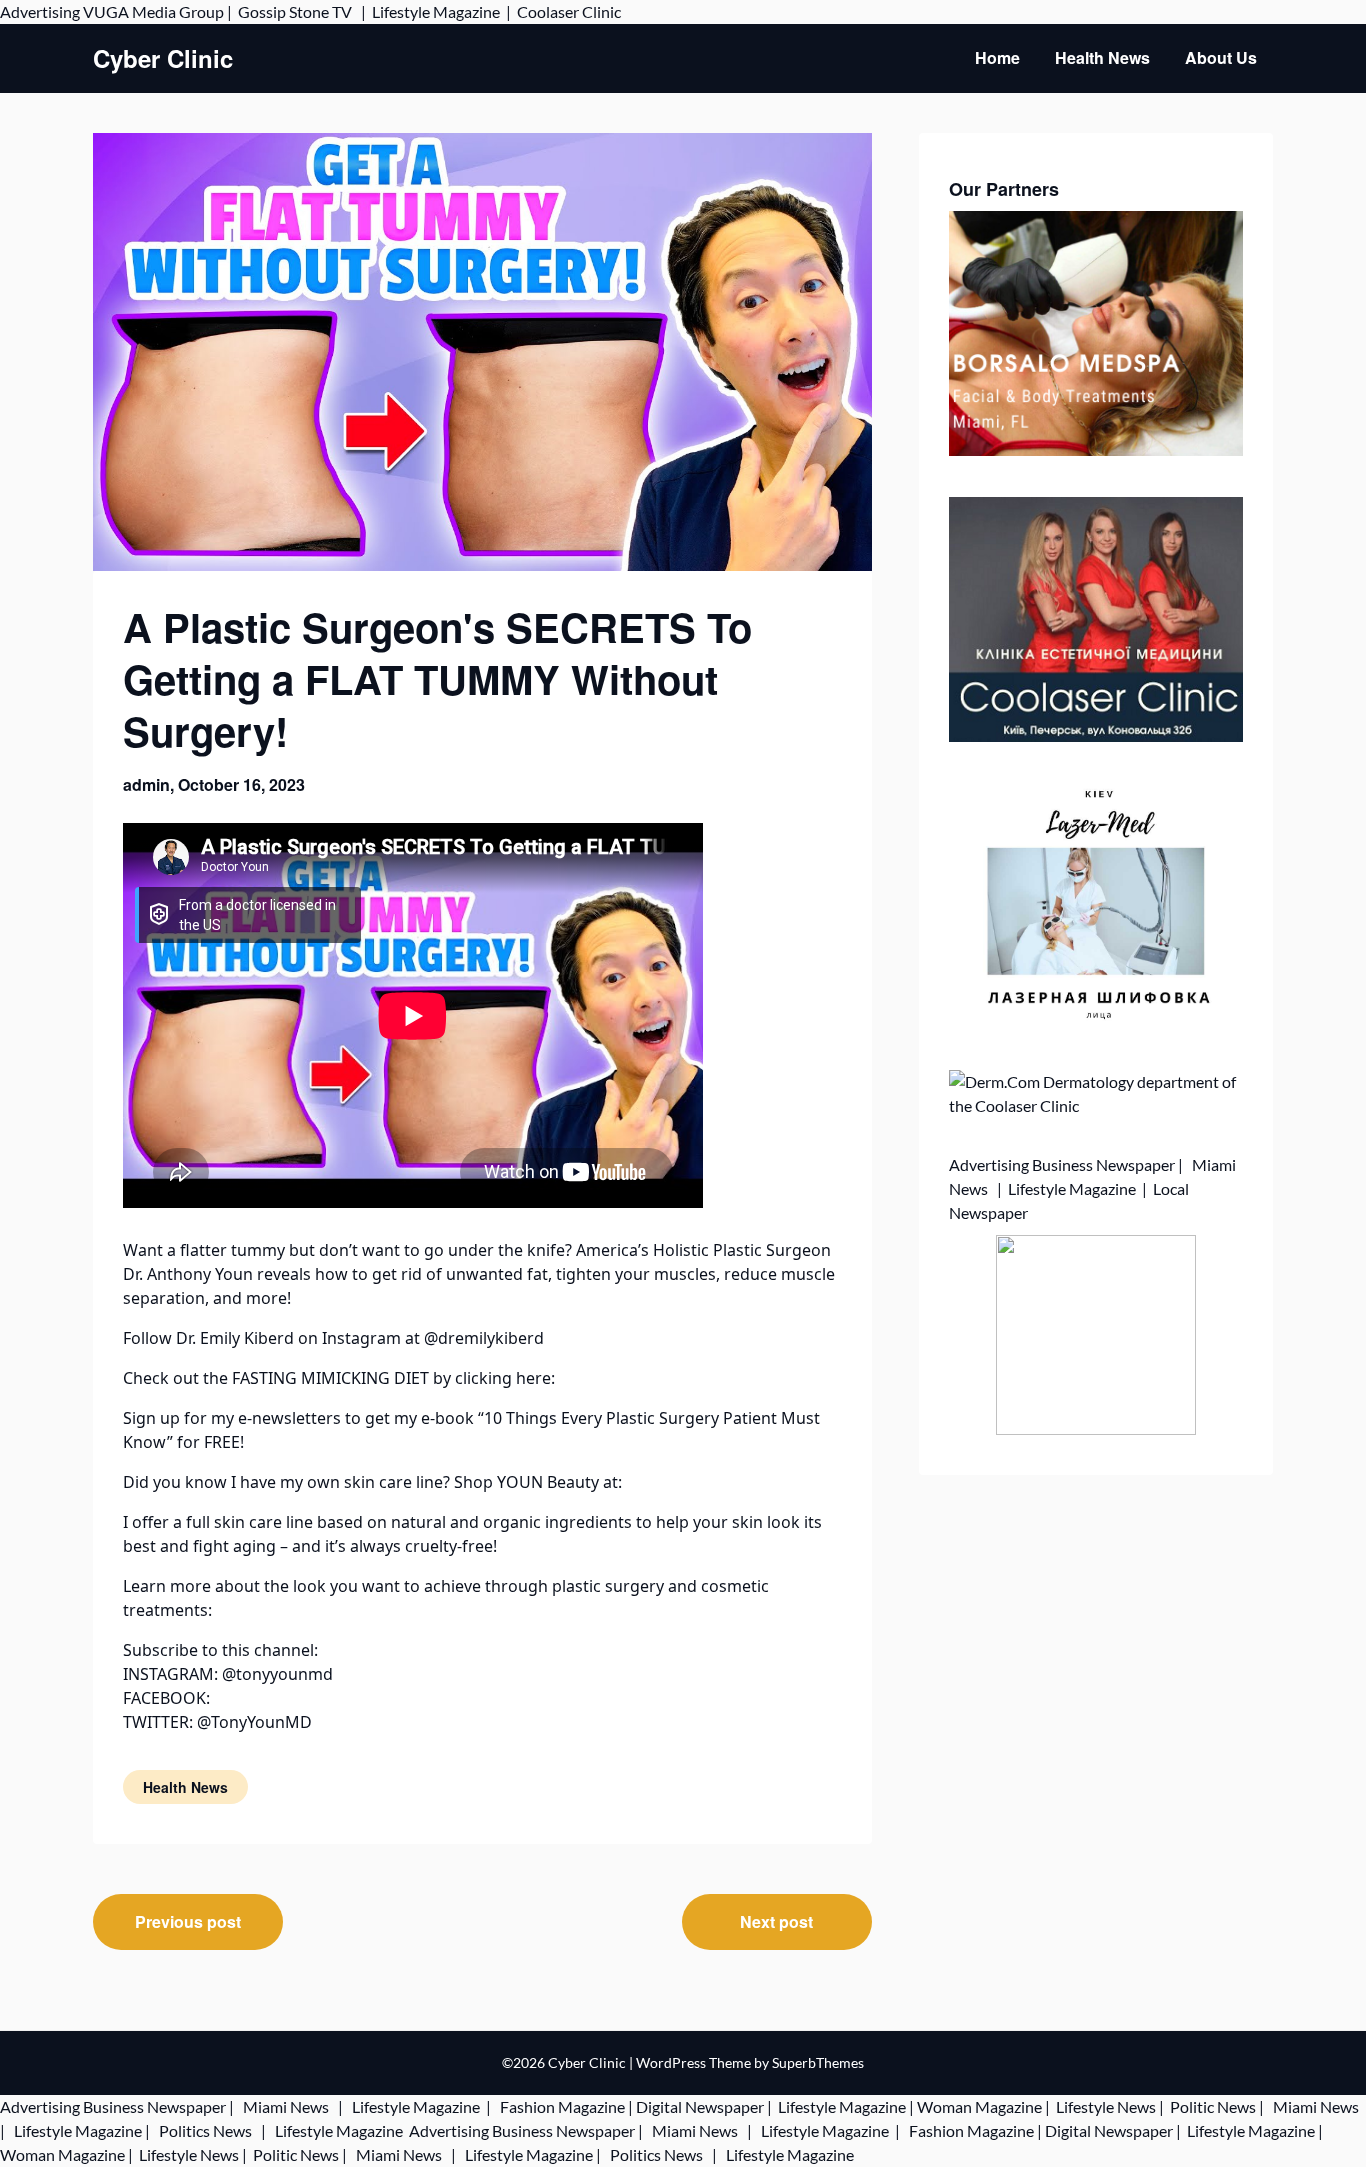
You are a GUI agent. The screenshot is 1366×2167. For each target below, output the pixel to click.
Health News (1102, 57)
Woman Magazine (979, 2106)
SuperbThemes (818, 2062)
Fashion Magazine (562, 2106)
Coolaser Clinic (569, 11)
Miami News (286, 2106)
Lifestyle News (1104, 2106)
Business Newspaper (1103, 1164)
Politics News (205, 2130)
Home (997, 57)
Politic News (1211, 2106)
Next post (776, 1921)
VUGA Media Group (153, 11)
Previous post (188, 1921)
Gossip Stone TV (296, 11)
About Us (1221, 57)
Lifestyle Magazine (436, 11)
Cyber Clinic (163, 58)
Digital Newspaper (700, 2106)
